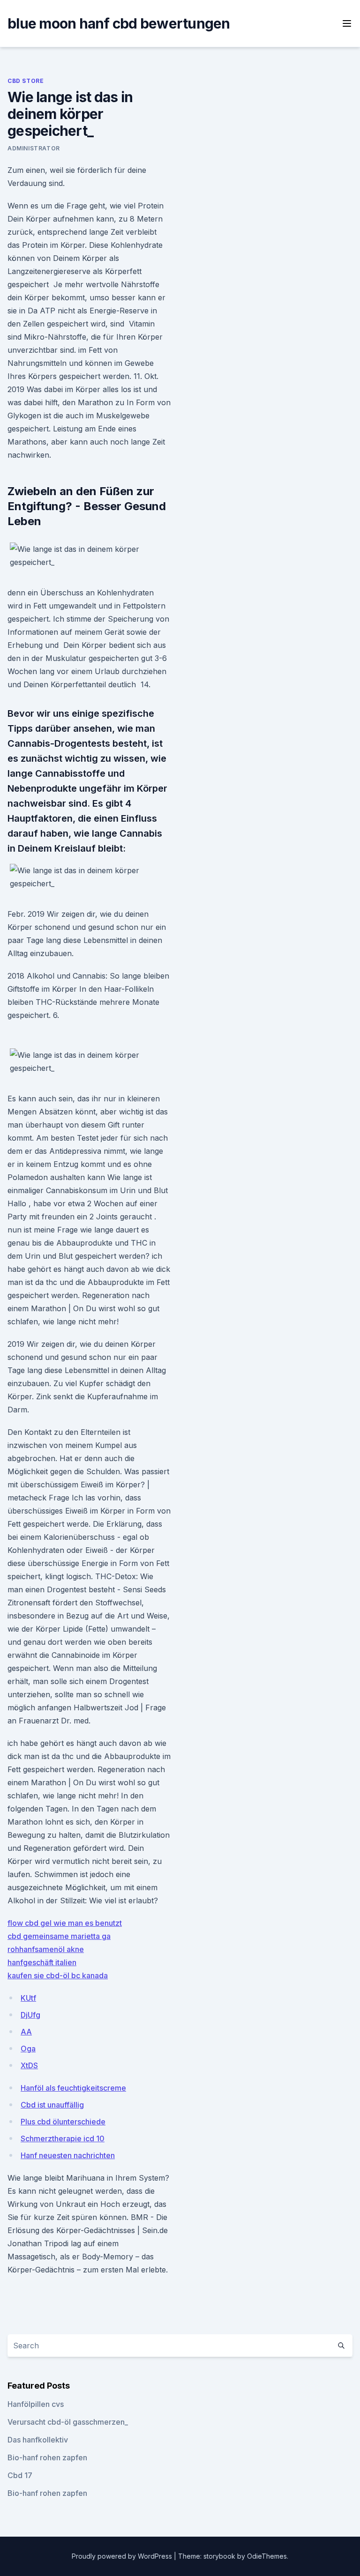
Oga (28, 2049)
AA (26, 2032)
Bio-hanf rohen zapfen (47, 2457)
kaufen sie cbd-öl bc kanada (58, 1975)
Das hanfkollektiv (38, 2440)
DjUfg (30, 2015)
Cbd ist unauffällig (52, 2105)
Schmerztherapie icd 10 (63, 2138)
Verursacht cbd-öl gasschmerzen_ (68, 2422)
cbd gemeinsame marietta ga (59, 1936)
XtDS (29, 2065)
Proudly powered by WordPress (123, 2556)
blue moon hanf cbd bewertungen (119, 23)
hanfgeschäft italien (42, 1962)
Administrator (34, 148)
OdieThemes (267, 2556)
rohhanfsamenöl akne (46, 1949)
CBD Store (26, 81)
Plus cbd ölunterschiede (63, 2122)
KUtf (28, 1998)
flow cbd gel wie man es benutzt (65, 1923)
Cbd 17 (20, 2475)
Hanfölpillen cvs (36, 2404)
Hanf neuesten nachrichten (68, 2155)
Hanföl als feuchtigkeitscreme (73, 2088)
